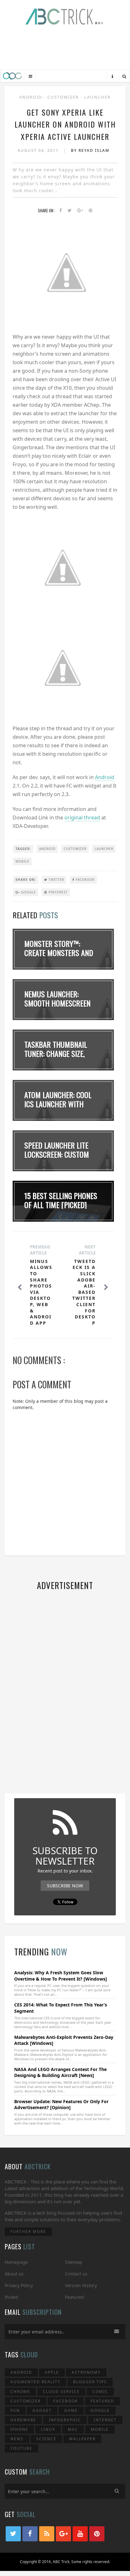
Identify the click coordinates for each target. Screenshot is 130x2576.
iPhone (19, 2429)
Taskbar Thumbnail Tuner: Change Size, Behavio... (56, 1053)
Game (71, 2410)
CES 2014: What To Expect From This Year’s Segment (61, 2008)
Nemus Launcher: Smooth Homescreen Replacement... (57, 1003)
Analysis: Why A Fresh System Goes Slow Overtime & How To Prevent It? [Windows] (61, 1976)
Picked (12, 2297)
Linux (48, 2429)
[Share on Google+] (80, 211)
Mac (73, 2429)
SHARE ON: (26, 880)
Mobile (22, 861)
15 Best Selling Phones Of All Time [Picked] (61, 1200)
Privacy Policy (19, 2285)
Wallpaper (82, 2439)
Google (28, 892)
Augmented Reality (35, 2382)
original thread (82, 818)
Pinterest (58, 892)
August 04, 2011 (39, 150)
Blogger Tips (90, 2382)
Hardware (23, 2420)
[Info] (112, 76)
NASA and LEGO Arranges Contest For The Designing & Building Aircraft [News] (60, 2072)
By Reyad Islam (90, 150)
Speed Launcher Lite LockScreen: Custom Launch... (57, 1154)
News (17, 2439)
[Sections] (30, 76)
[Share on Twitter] (70, 211)
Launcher (98, 97)
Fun (15, 2410)
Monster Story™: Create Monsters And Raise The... (59, 953)
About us (14, 2274)
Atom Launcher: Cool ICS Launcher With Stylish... (58, 1104)
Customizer (64, 97)
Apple (52, 2372)
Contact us (76, 2274)
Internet (105, 2420)
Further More (28, 2232)
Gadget (42, 2410)
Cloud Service (61, 2392)
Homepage (16, 2262)
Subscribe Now (65, 1886)
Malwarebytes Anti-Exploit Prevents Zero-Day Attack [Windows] (64, 2040)
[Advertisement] (65, 49)
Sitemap (74, 2262)
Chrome (20, 2392)
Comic (100, 2392)
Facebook (85, 880)
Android (31, 97)
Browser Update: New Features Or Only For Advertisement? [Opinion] (61, 2105)
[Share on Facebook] (61, 211)
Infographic (65, 2420)
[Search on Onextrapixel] (124, 76)
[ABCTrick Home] (12, 76)
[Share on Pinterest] (91, 211)
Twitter (56, 880)
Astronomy (86, 2372)
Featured (74, 2297)
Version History (81, 2285)
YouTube (21, 2448)
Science (46, 2439)
